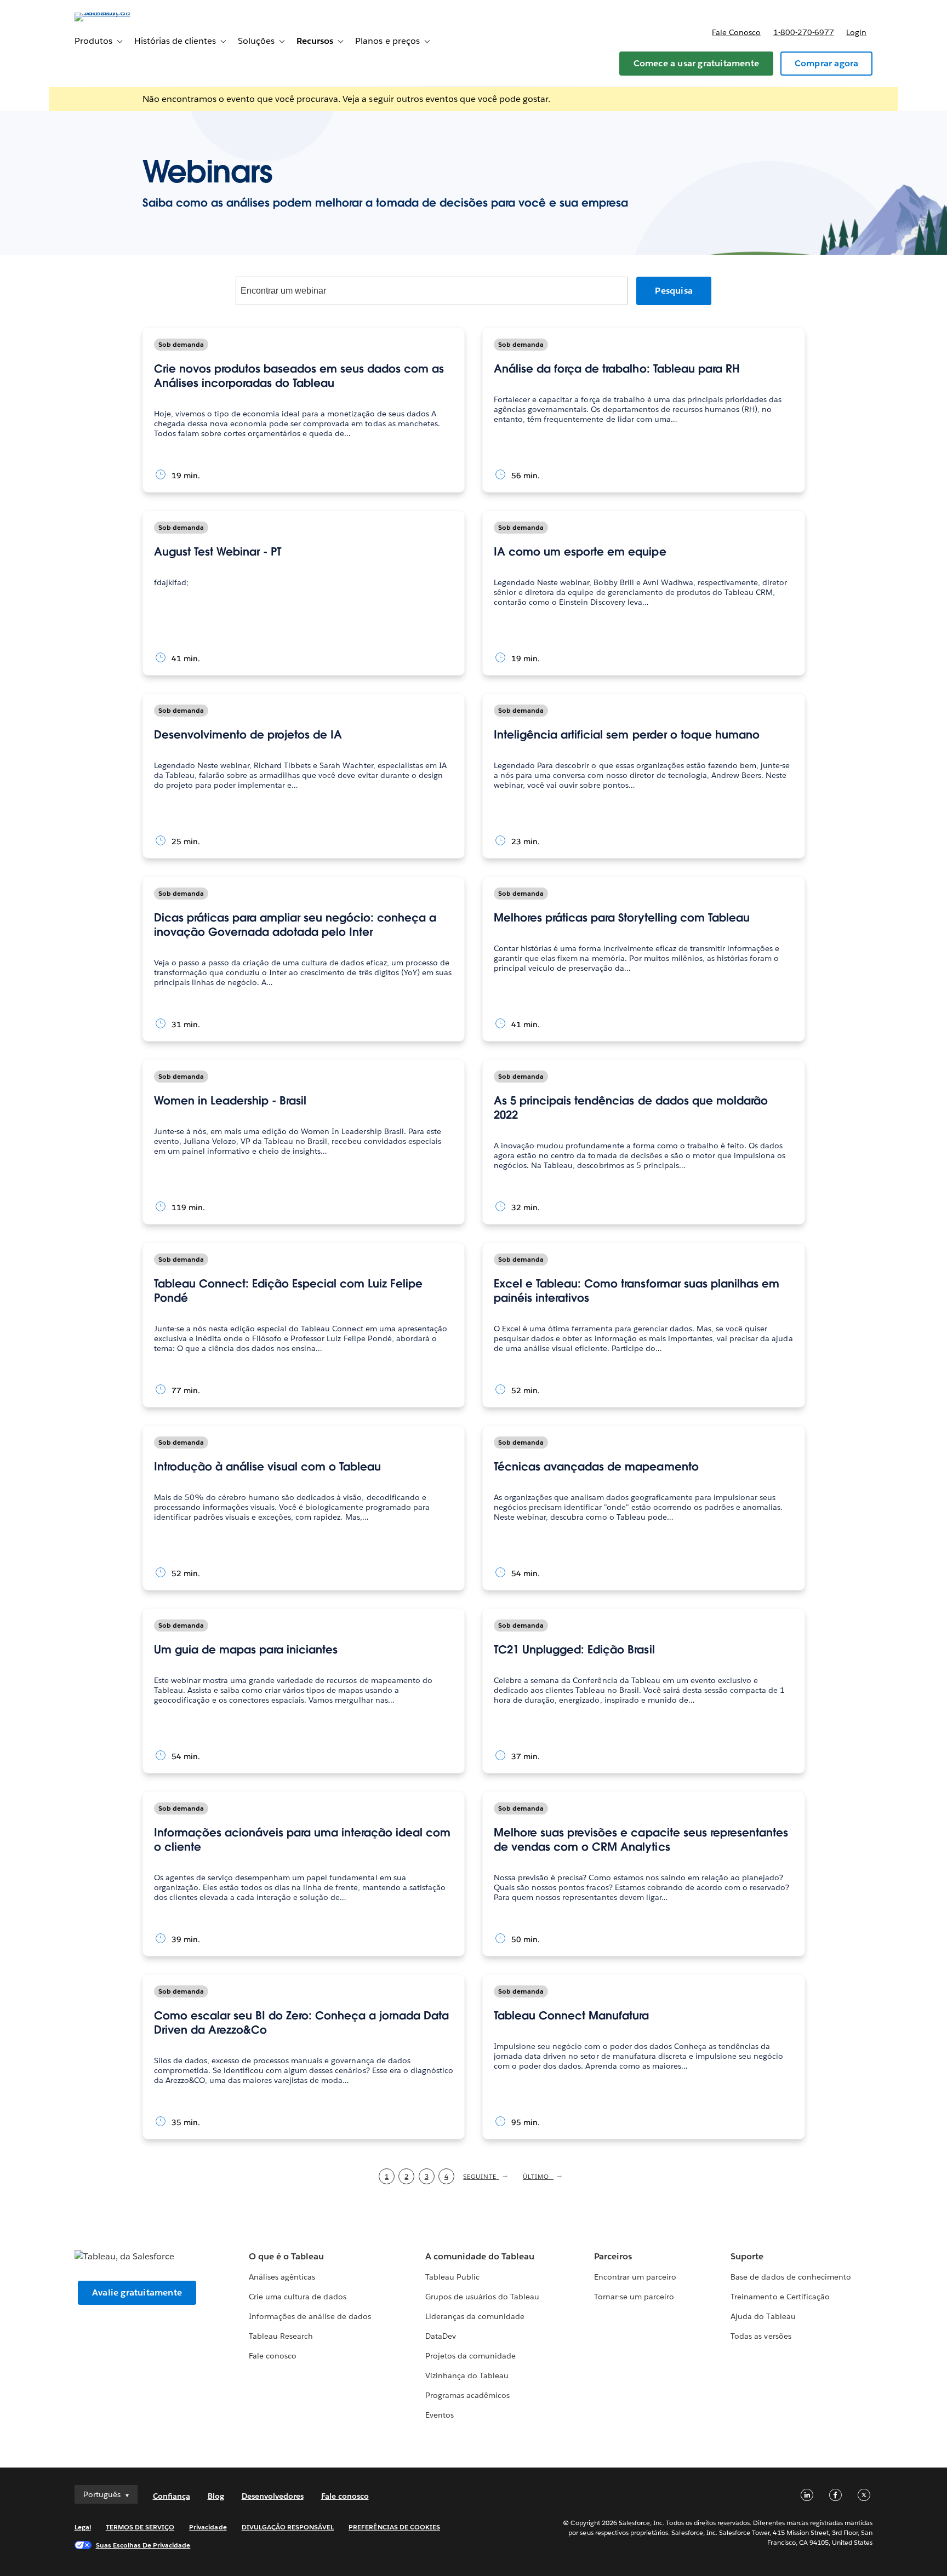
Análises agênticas (282, 2277)
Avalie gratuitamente (137, 2292)
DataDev (441, 2336)
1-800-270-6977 (804, 32)
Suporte (747, 2256)
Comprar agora (827, 63)
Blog (216, 2496)
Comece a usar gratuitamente (696, 63)
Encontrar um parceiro (635, 2277)
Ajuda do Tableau (763, 2316)
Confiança (172, 2496)
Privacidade (208, 2527)
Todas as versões (761, 2336)
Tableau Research (281, 2336)
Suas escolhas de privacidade (143, 2545)
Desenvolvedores (273, 2496)
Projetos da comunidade (470, 2356)
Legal (83, 2527)
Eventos (440, 2415)
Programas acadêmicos (467, 2395)
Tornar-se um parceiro (634, 2297)
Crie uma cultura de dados (297, 2297)
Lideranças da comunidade (475, 2316)
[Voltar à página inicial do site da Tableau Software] (121, 12)
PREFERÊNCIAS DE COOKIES (394, 2527)
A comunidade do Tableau (480, 2256)
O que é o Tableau (286, 2256)
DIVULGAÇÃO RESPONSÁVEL (288, 2527)
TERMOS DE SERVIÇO (140, 2527)
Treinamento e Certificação (780, 2297)
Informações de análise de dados (310, 2316)
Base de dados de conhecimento (791, 2277)
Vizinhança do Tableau (467, 2375)
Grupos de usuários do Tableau (483, 2297)
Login (856, 32)
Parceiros (613, 2256)
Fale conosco (736, 32)
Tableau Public (452, 2277)
